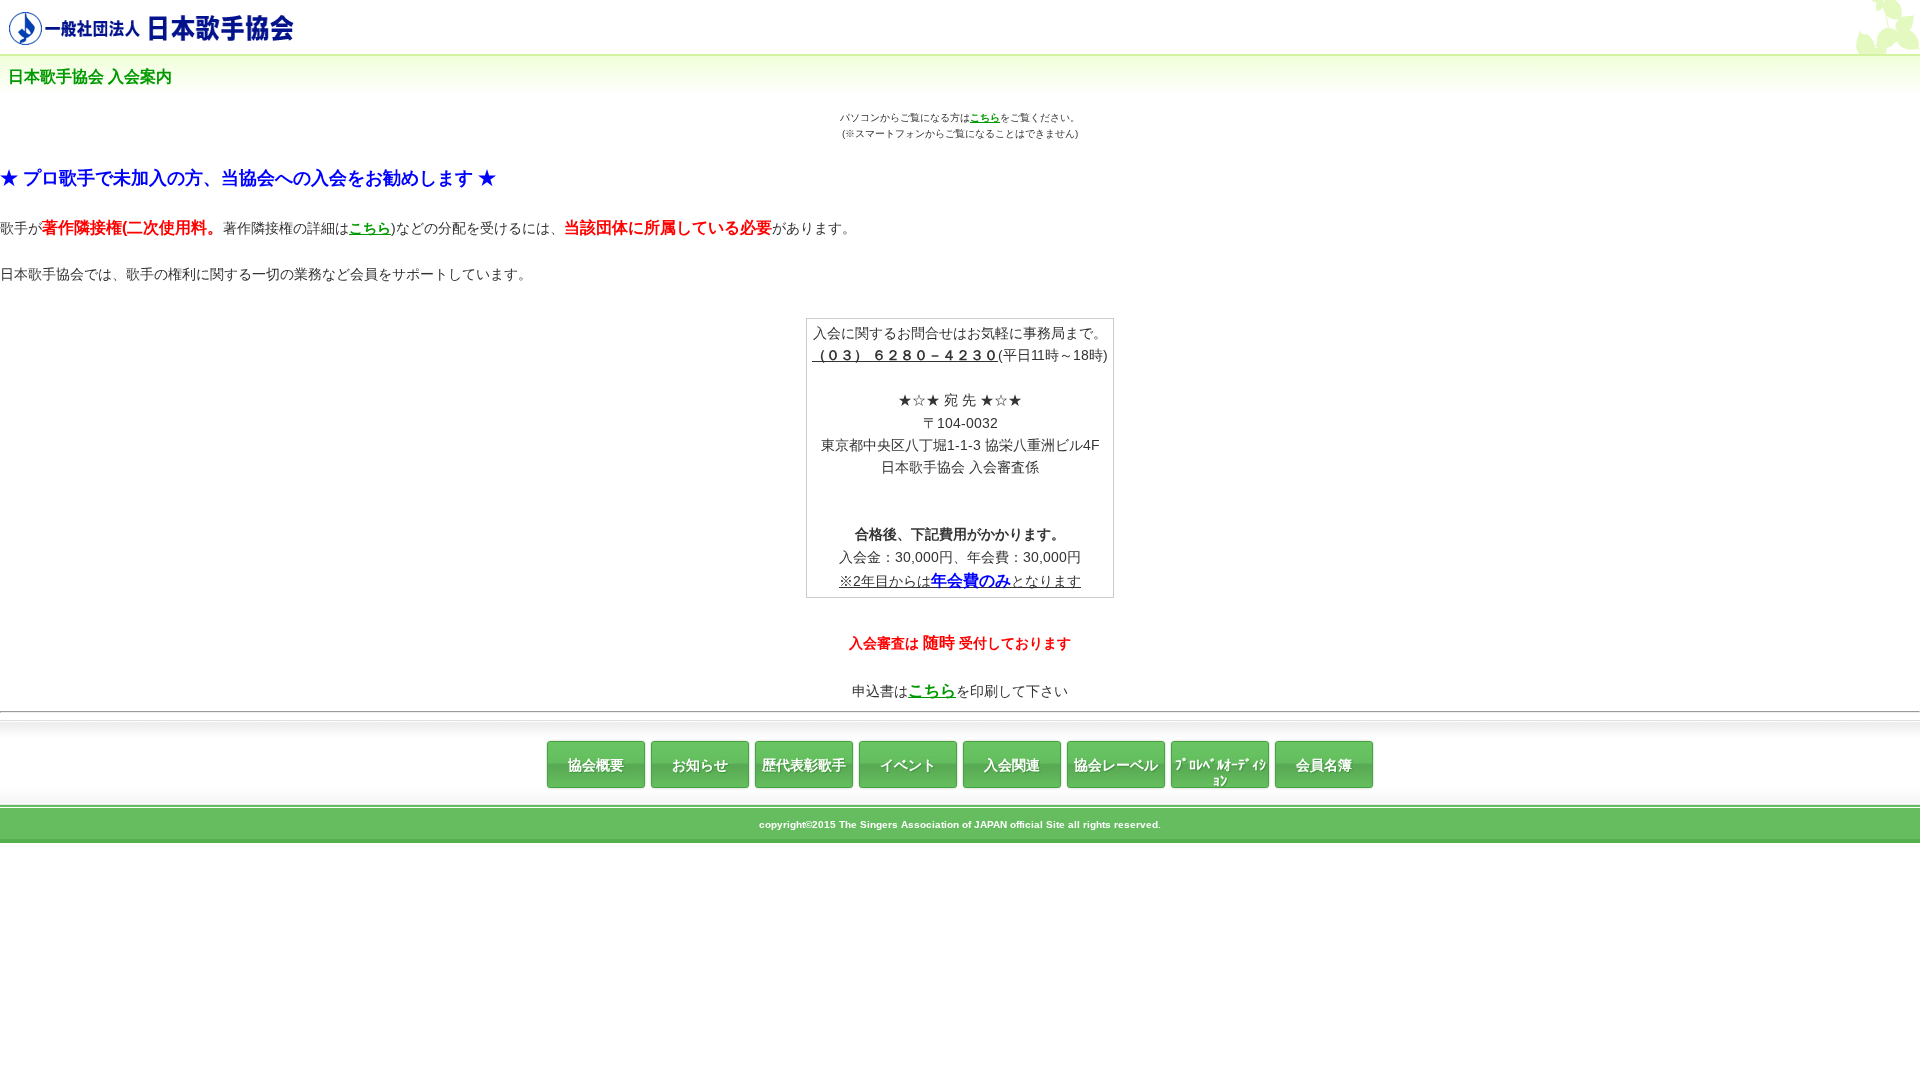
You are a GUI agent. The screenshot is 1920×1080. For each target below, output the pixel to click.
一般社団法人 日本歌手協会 (158, 29)
